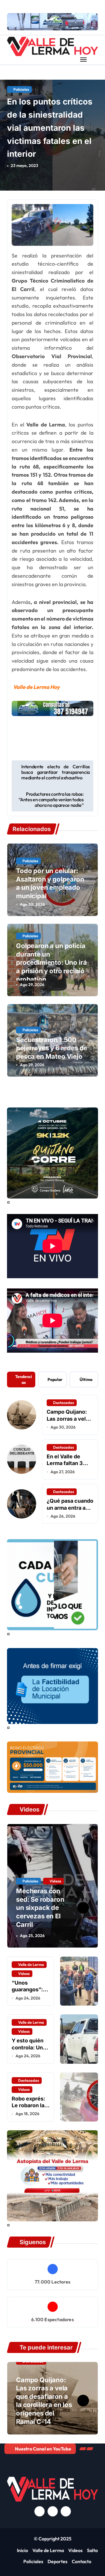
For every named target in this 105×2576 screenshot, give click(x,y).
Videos (55, 1881)
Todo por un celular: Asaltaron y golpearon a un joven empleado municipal (50, 883)
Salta (92, 2550)
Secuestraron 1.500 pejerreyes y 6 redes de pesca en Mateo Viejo (52, 1048)
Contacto (82, 2561)
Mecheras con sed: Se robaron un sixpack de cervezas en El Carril (40, 1908)
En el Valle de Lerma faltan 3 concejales (65, 1463)
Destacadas (64, 1403)
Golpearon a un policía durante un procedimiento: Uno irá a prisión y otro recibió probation (51, 962)
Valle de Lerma (31, 1964)
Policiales (21, 89)
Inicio (22, 2550)
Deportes (57, 2561)
